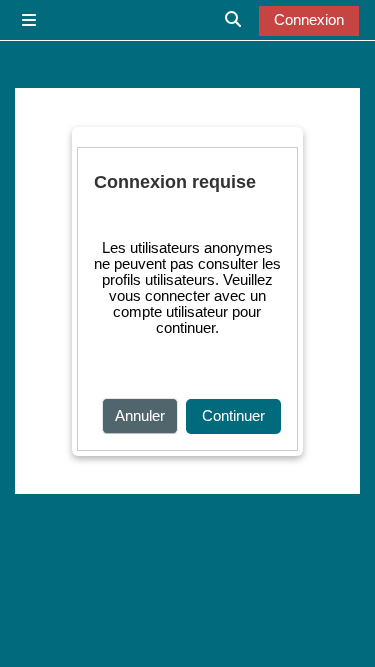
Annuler (140, 416)
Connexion (309, 20)
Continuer (233, 416)
